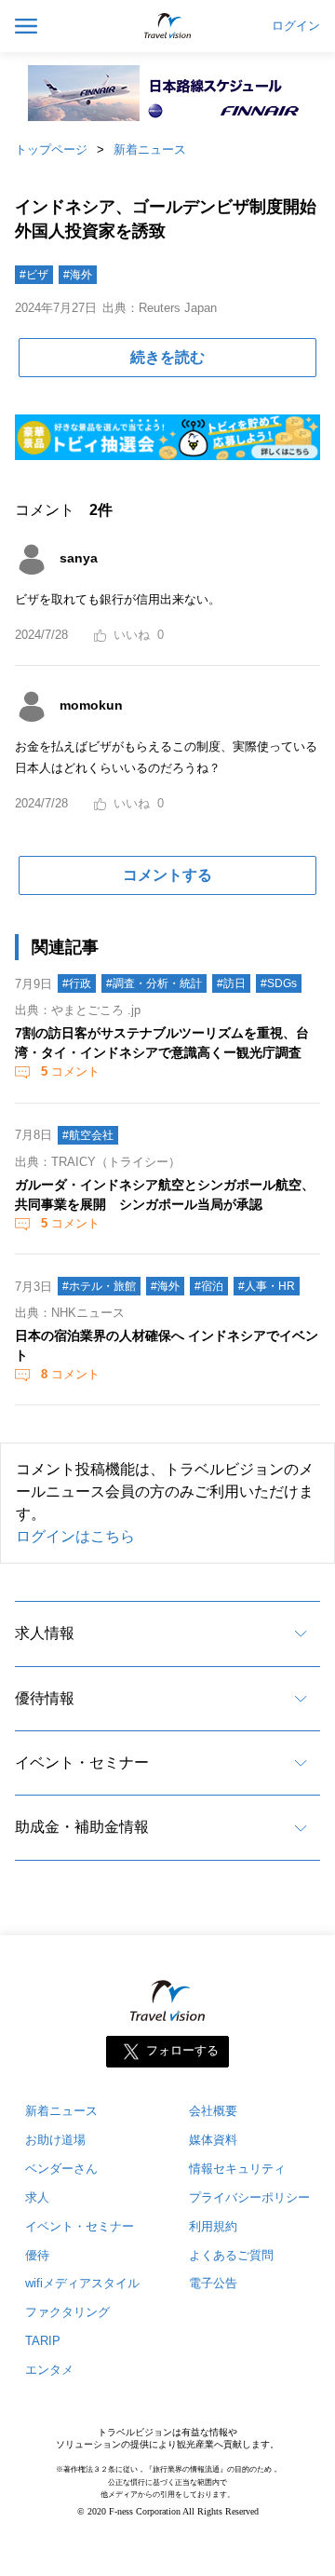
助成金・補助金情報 (82, 1827)
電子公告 (213, 2283)
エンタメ (49, 2370)
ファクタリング (67, 2312)
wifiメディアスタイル (82, 2283)
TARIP (43, 2341)
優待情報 (45, 1698)
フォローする (182, 2050)
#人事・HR (267, 1286)
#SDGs (279, 983)
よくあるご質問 (231, 2255)
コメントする (167, 875)
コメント (70, 1071)
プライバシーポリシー (249, 2197)
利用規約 (213, 2226)
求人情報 (45, 1633)
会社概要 (213, 2111)
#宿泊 (209, 1286)
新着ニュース (150, 149)
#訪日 (231, 983)
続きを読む (167, 357)
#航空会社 (88, 1135)
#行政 (77, 983)
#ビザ (34, 275)
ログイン (296, 26)
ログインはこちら (75, 1536)
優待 (37, 2255)
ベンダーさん (61, 2169)
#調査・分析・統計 (154, 983)
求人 (37, 2197)
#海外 (78, 275)
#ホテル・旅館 (99, 1286)
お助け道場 (55, 2140)
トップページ (51, 149)
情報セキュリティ (237, 2169)
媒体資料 (213, 2140)
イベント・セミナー (82, 1763)
